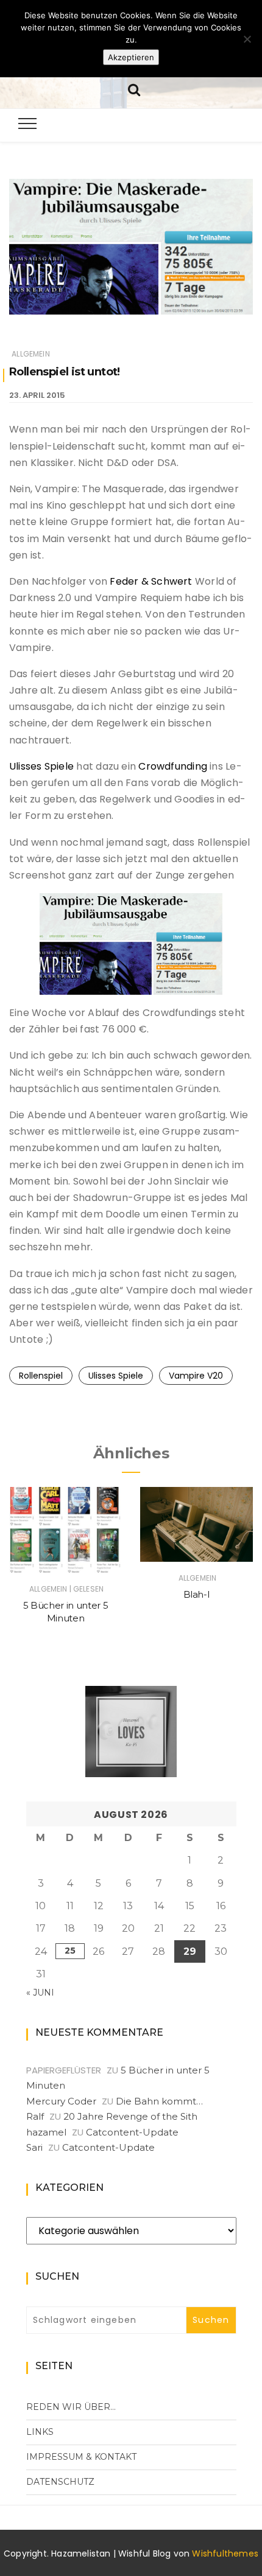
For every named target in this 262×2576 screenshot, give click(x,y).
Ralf (35, 2116)
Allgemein (31, 354)
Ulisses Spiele (41, 766)
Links (40, 2432)
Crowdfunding (174, 766)
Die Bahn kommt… (159, 2101)
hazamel (46, 2132)
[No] (247, 39)
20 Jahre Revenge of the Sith (130, 2116)
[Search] (134, 89)
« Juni (40, 1993)
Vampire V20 (196, 1376)
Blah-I (197, 1594)
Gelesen (88, 1589)
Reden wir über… (71, 2407)
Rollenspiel (41, 1376)
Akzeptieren (131, 57)
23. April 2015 (37, 395)
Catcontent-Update (132, 2132)
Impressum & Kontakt (81, 2457)
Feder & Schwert (151, 581)
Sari (34, 2147)
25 (70, 1951)
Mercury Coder (61, 2101)
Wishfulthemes (225, 2553)
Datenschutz (60, 2482)
